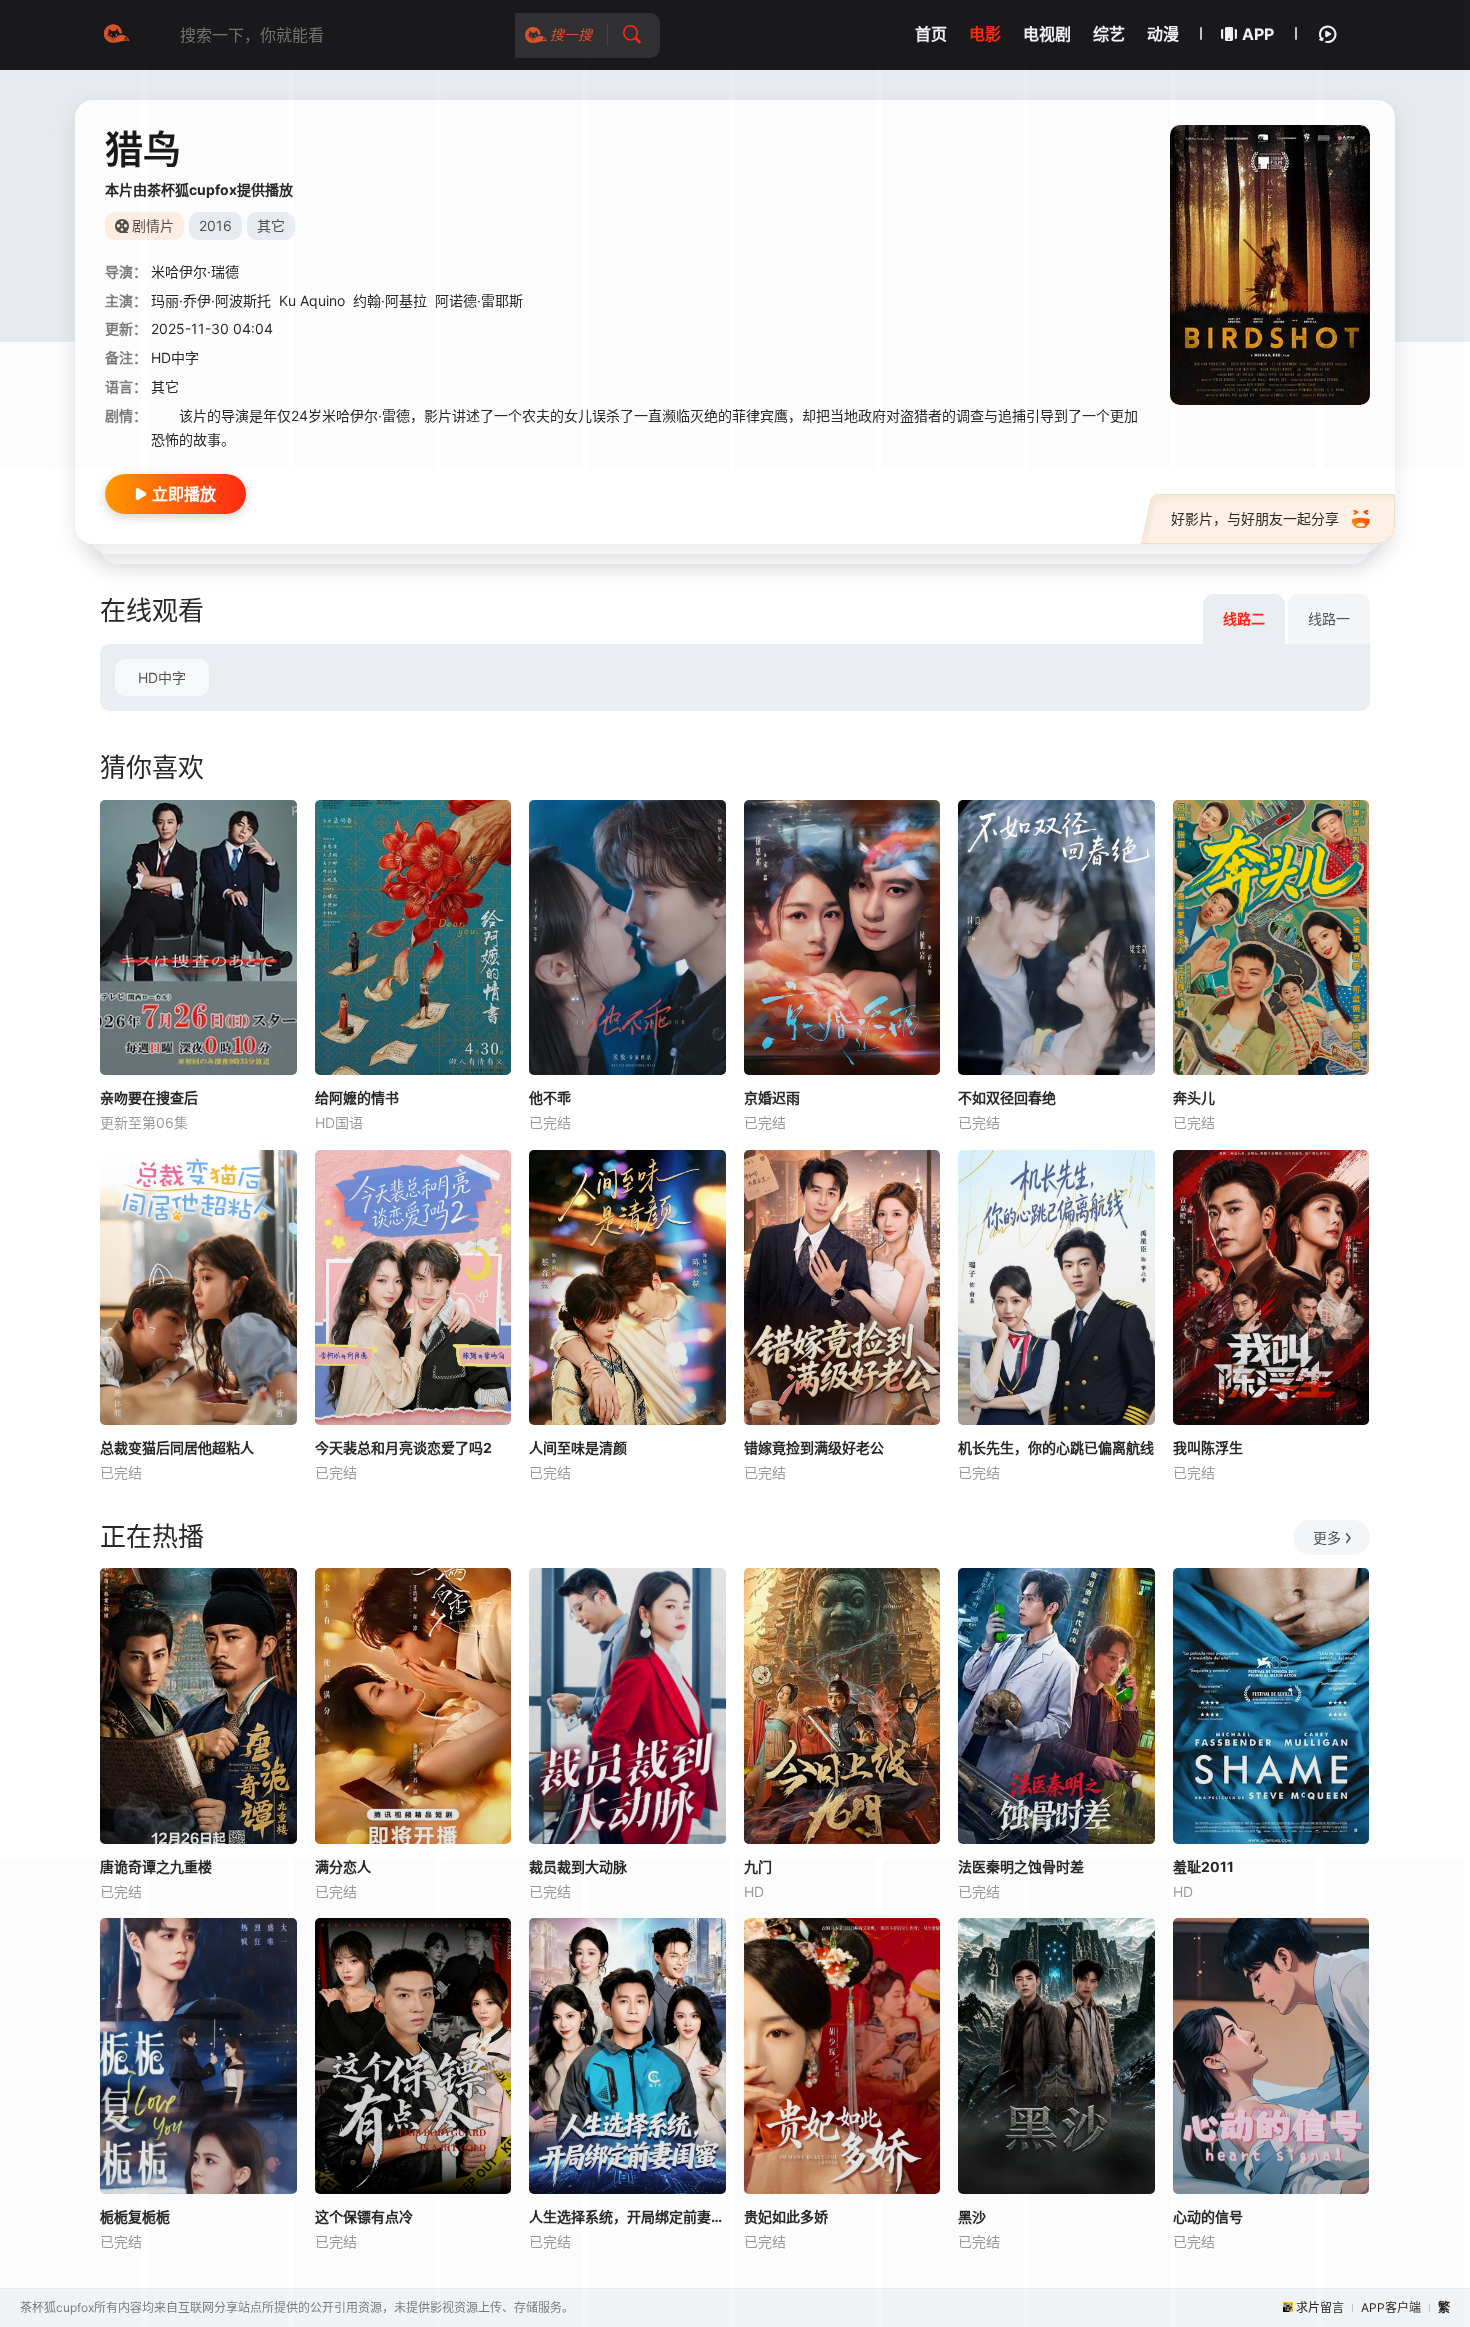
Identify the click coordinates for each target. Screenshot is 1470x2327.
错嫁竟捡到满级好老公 (814, 1447)
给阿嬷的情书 (357, 1097)
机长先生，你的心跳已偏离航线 (1056, 1447)
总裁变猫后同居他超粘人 (177, 1447)
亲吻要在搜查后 (149, 1097)
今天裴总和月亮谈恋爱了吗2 (403, 1447)
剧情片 (153, 225)
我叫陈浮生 (1208, 1447)
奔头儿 (1194, 1097)
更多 (1327, 1537)
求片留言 (1320, 2307)
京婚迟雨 (772, 1097)
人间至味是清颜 (578, 1447)
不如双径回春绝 (1007, 1097)
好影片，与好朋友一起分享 (1255, 518)
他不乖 (550, 1097)
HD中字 (162, 677)
